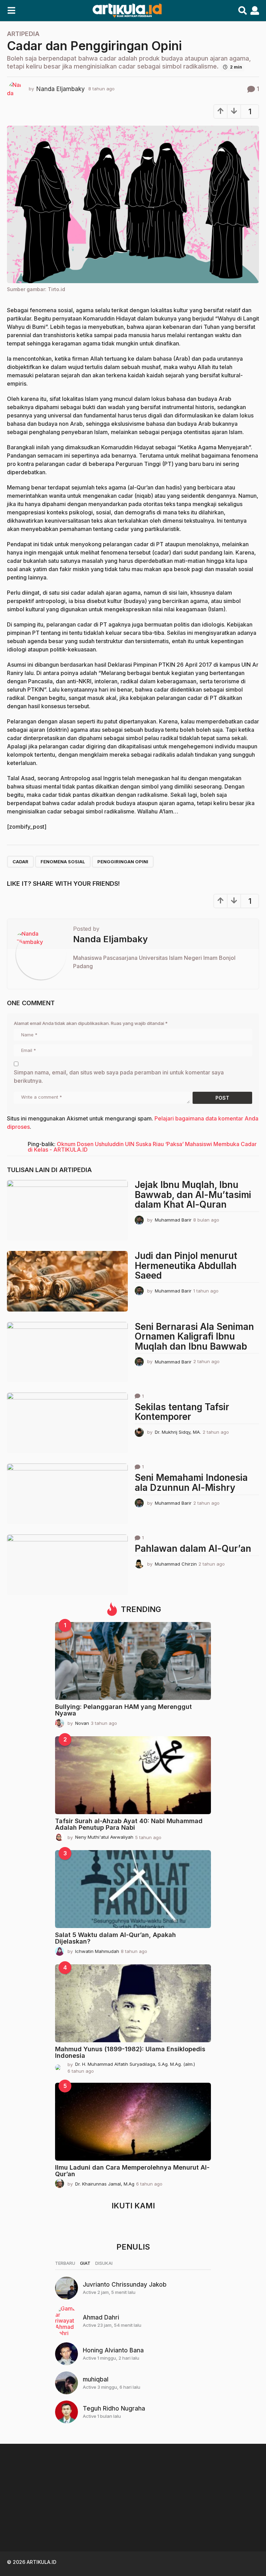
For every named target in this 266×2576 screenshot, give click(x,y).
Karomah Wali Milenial (111, 2518)
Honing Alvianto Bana (113, 2350)
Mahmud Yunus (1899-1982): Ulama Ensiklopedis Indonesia (130, 2052)
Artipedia (23, 34)
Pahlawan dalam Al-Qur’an (193, 1548)
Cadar (20, 862)
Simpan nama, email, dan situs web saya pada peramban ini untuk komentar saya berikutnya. (119, 1077)
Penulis (133, 2247)
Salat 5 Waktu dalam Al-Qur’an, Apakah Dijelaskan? (116, 1938)
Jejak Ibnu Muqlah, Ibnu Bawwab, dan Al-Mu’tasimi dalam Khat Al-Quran (193, 1195)
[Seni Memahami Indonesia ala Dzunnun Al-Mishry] (67, 1494)
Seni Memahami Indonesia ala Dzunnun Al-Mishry (191, 1483)
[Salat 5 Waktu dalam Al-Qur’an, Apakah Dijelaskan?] (133, 1889)
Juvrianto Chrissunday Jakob (125, 2285)
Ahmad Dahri (101, 2317)
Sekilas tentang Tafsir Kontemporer (182, 1412)
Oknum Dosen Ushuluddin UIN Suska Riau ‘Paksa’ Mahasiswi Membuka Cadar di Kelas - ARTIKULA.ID (142, 1147)
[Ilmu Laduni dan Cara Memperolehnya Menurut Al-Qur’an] (133, 2122)
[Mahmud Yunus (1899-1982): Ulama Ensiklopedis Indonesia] (133, 2003)
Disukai (104, 2263)
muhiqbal (96, 2379)
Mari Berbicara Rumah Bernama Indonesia (42, 2521)
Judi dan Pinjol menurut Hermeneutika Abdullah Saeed (186, 1266)
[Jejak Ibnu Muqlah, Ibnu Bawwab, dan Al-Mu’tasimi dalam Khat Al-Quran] (67, 1210)
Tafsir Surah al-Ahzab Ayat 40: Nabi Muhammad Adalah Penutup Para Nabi (129, 1824)
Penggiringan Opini (123, 862)
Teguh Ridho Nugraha (114, 2408)
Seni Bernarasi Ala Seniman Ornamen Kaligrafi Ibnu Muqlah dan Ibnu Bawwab (194, 1336)
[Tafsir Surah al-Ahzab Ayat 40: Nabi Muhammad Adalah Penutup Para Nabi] (133, 1775)
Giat (85, 2263)
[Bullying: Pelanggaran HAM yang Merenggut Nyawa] (133, 1661)
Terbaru (65, 2263)
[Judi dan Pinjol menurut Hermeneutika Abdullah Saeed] (67, 1281)
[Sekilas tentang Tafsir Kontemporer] (67, 1423)
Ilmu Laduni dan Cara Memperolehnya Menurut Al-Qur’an (132, 2171)
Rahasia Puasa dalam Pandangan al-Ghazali (180, 2521)
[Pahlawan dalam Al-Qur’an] (67, 1565)
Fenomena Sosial (63, 862)
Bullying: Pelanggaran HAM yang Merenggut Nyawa (123, 1710)
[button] (11, 11)
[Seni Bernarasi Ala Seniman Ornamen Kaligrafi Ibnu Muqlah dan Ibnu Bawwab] (67, 1352)
